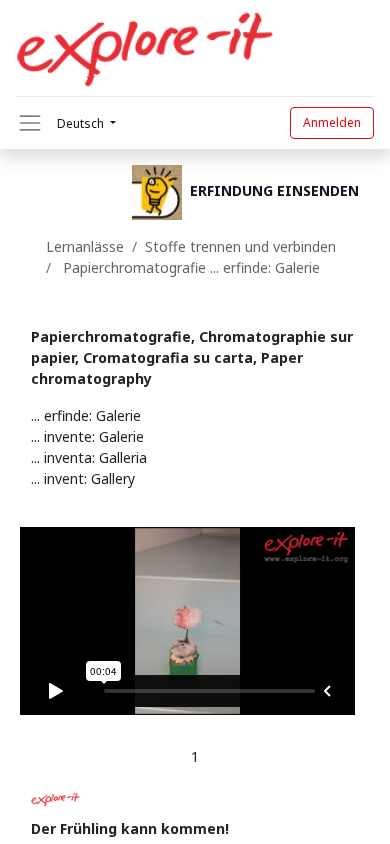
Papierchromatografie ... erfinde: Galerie (189, 267)
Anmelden (332, 122)
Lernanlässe (85, 246)
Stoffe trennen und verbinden (242, 246)
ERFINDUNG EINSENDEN (274, 191)
